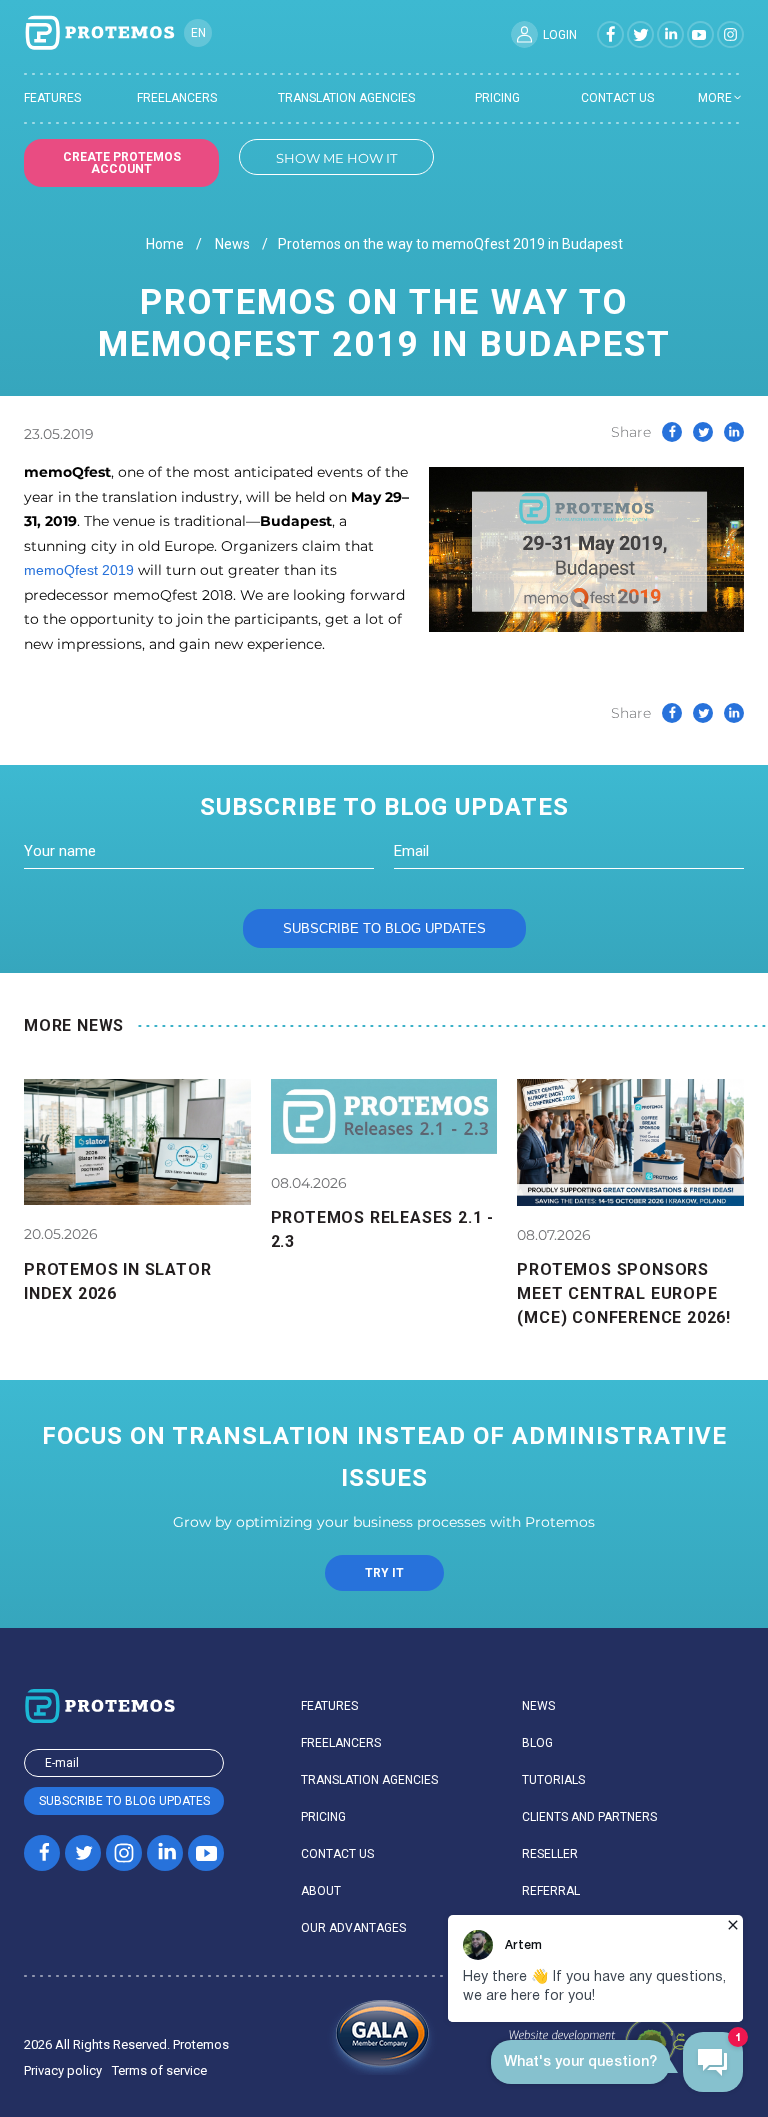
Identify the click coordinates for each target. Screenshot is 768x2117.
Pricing (497, 98)
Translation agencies (346, 98)
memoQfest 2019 (79, 570)
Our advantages (353, 1928)
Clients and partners (589, 1817)
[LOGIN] (524, 34)
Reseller (550, 1854)
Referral (551, 1891)
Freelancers (177, 98)
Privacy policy (63, 2070)
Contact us (617, 98)
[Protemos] (99, 34)
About (321, 1891)
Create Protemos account (122, 163)
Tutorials (553, 1780)
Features (52, 98)
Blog (537, 1743)
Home (165, 244)
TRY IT (384, 1573)
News (232, 244)
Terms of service (159, 2070)
